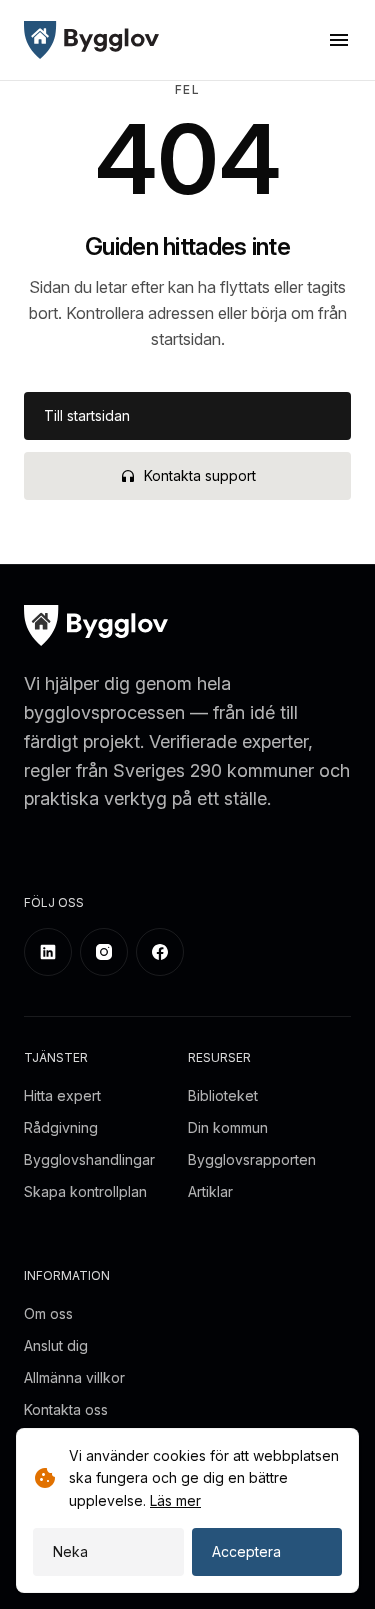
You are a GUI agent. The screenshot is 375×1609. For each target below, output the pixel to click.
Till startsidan (87, 415)
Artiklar (210, 1191)
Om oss (48, 1313)
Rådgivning (61, 1127)
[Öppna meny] (339, 40)
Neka (70, 1551)
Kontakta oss (66, 1409)
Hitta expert (62, 1095)
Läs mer (175, 1500)
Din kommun (228, 1127)
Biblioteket (223, 1095)
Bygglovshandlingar (89, 1159)
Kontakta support (200, 475)
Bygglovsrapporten (252, 1159)
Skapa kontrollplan (85, 1191)
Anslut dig (56, 1345)
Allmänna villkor (74, 1377)
